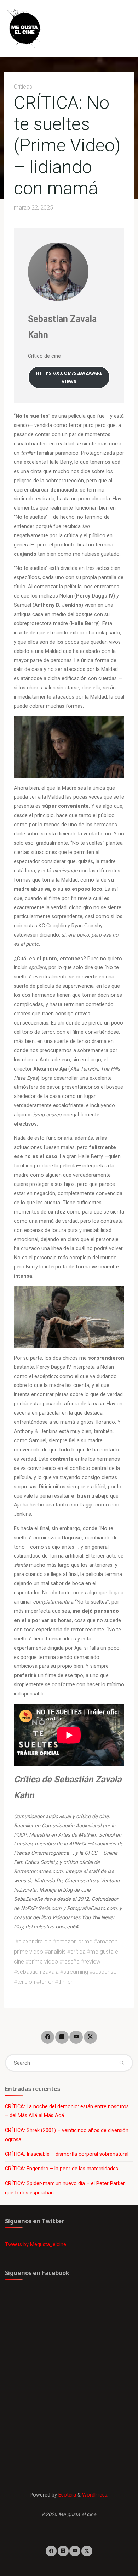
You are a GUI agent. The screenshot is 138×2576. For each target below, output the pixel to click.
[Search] (121, 2063)
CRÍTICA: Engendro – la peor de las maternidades (62, 2169)
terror (47, 1982)
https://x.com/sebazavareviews (69, 377)
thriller (65, 1982)
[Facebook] (48, 2037)
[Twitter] (90, 2037)
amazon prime (74, 1941)
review (92, 1962)
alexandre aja (35, 1941)
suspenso (105, 1972)
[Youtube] (76, 2037)
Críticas (23, 87)
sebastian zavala (38, 1972)
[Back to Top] (69, 2551)
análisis (57, 1951)
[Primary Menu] (129, 28)
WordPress (95, 2495)
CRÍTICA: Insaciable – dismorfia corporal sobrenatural (67, 2154)
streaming (76, 1972)
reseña (71, 1962)
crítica (78, 1951)
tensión (26, 1982)
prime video (43, 1962)
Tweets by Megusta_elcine (36, 2245)
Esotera (67, 2495)
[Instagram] (62, 2037)
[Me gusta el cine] (25, 28)
